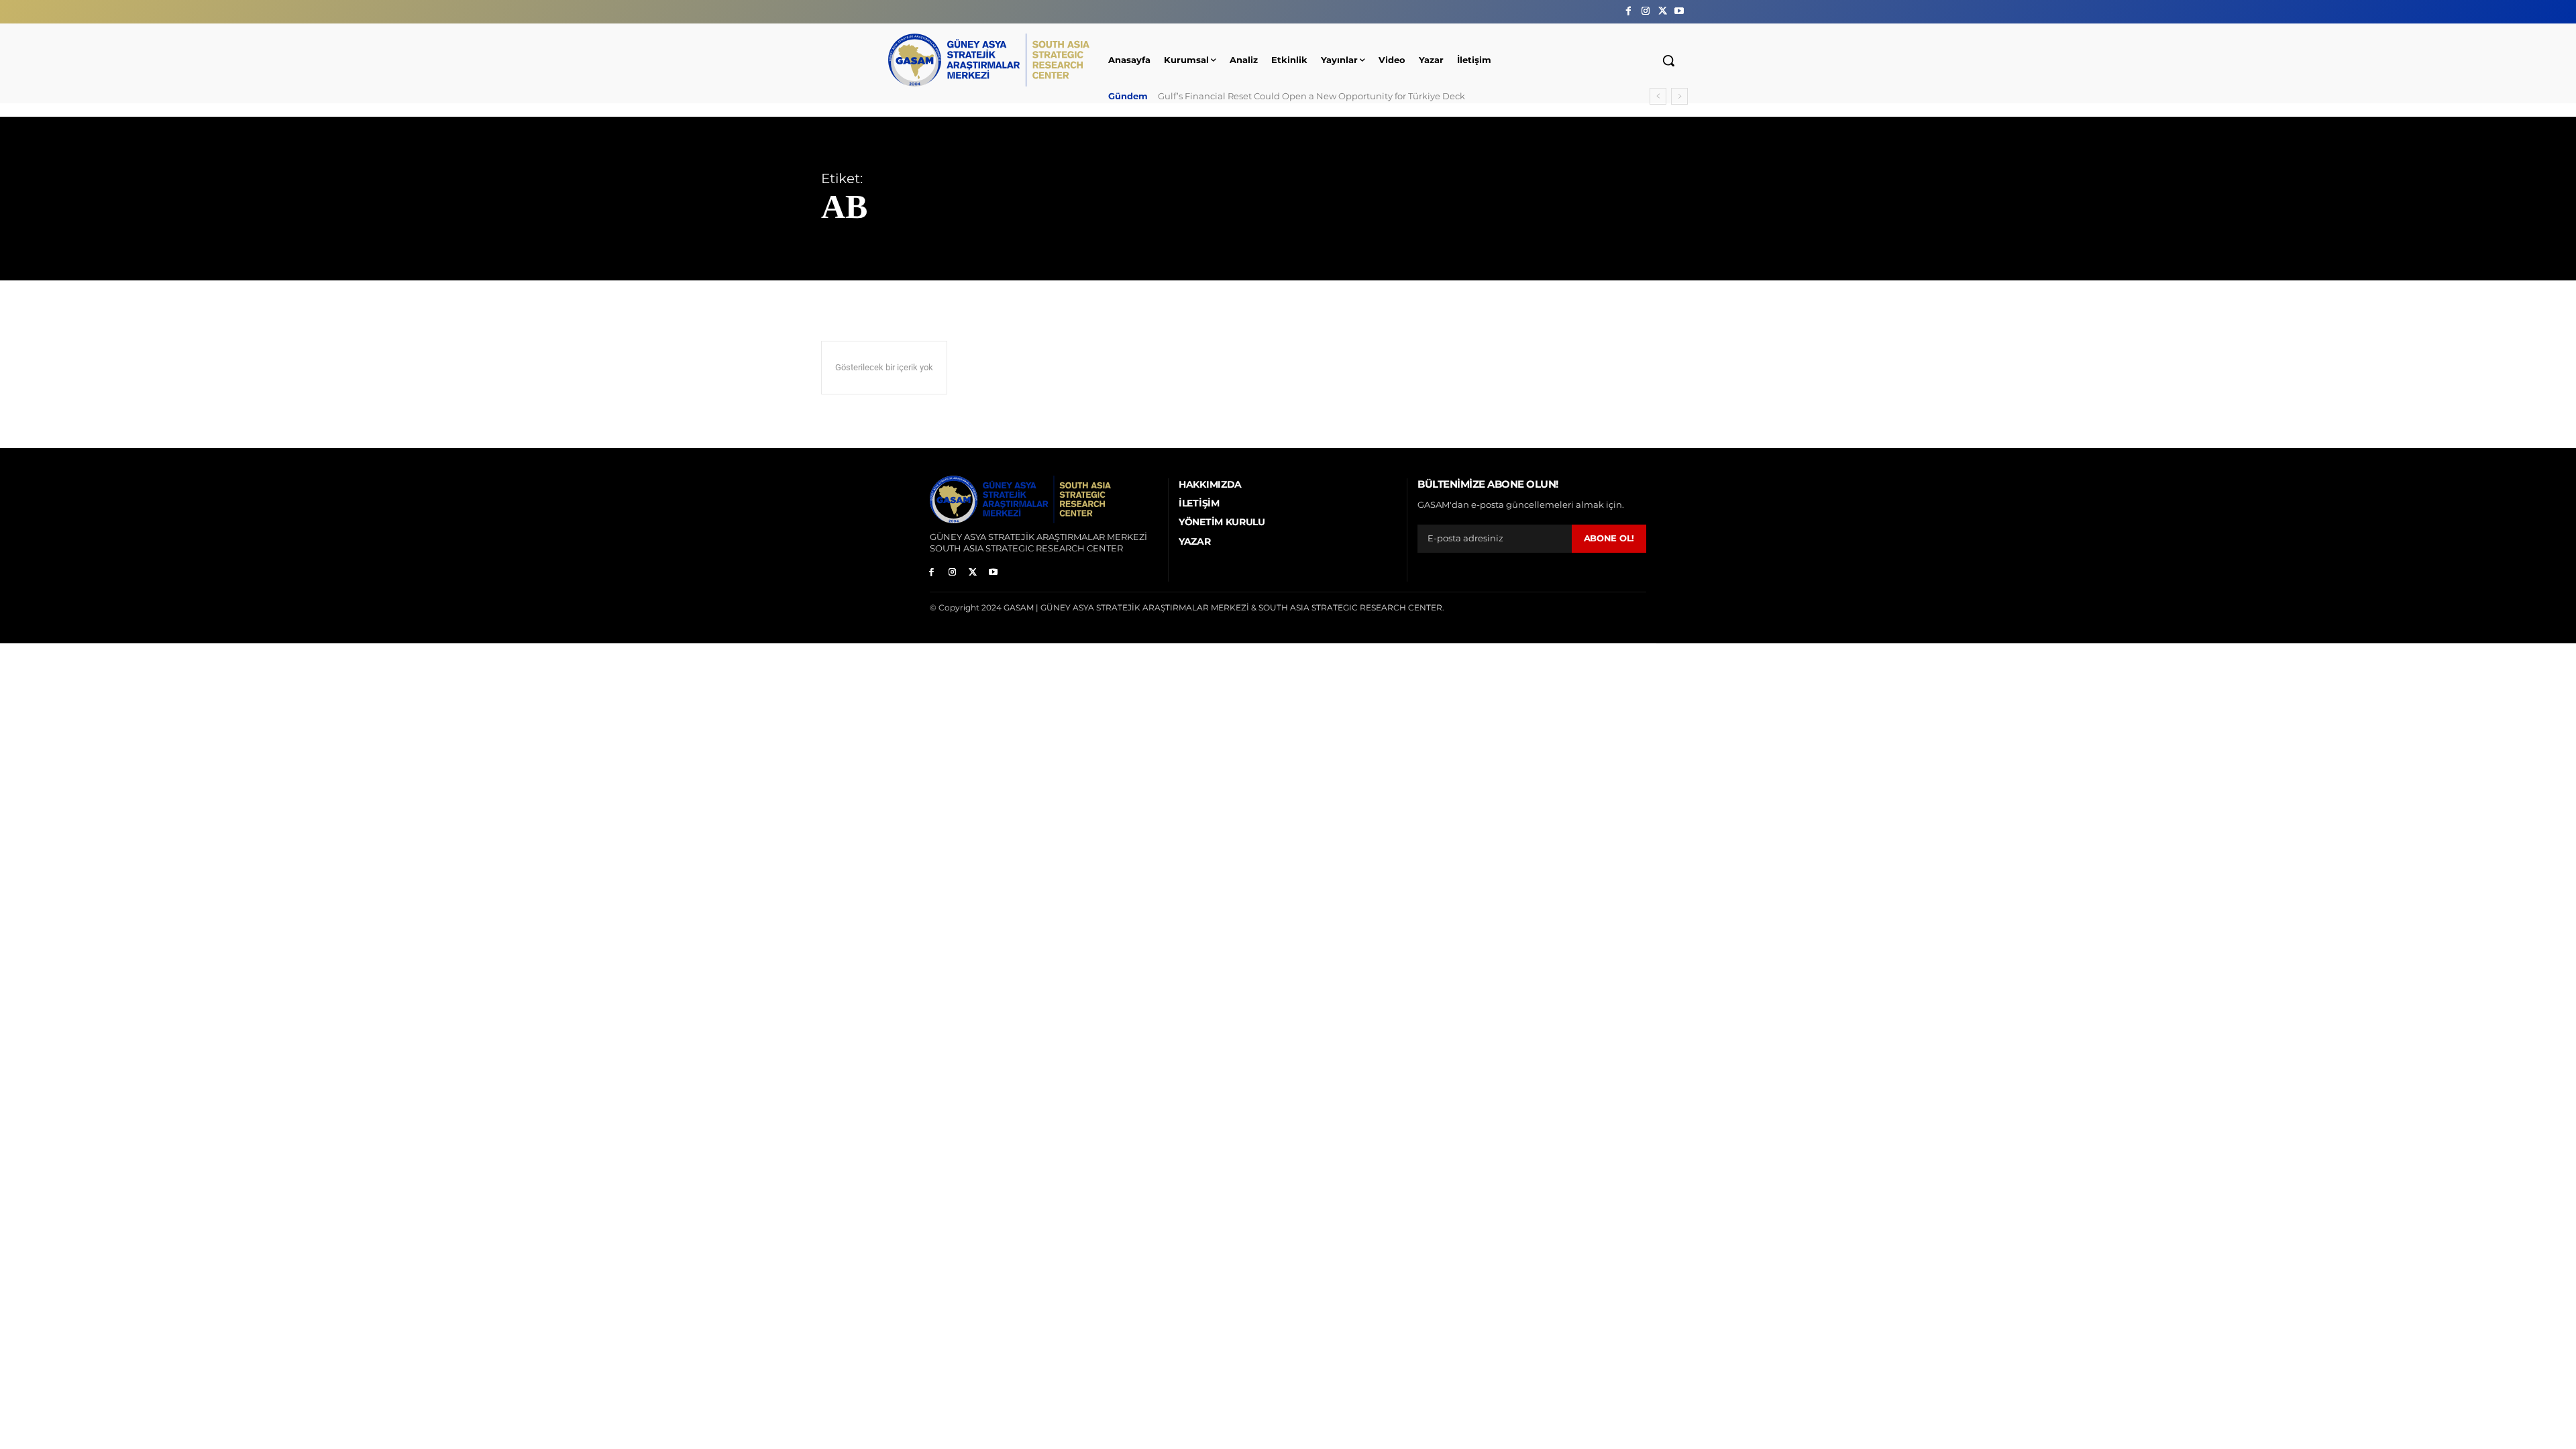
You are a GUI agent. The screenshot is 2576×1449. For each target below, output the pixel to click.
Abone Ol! (1609, 538)
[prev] (1658, 96)
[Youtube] (1679, 11)
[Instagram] (1645, 11)
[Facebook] (1628, 11)
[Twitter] (1663, 11)
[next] (1679, 96)
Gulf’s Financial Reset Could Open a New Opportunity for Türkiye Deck (1311, 96)
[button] (1668, 60)
